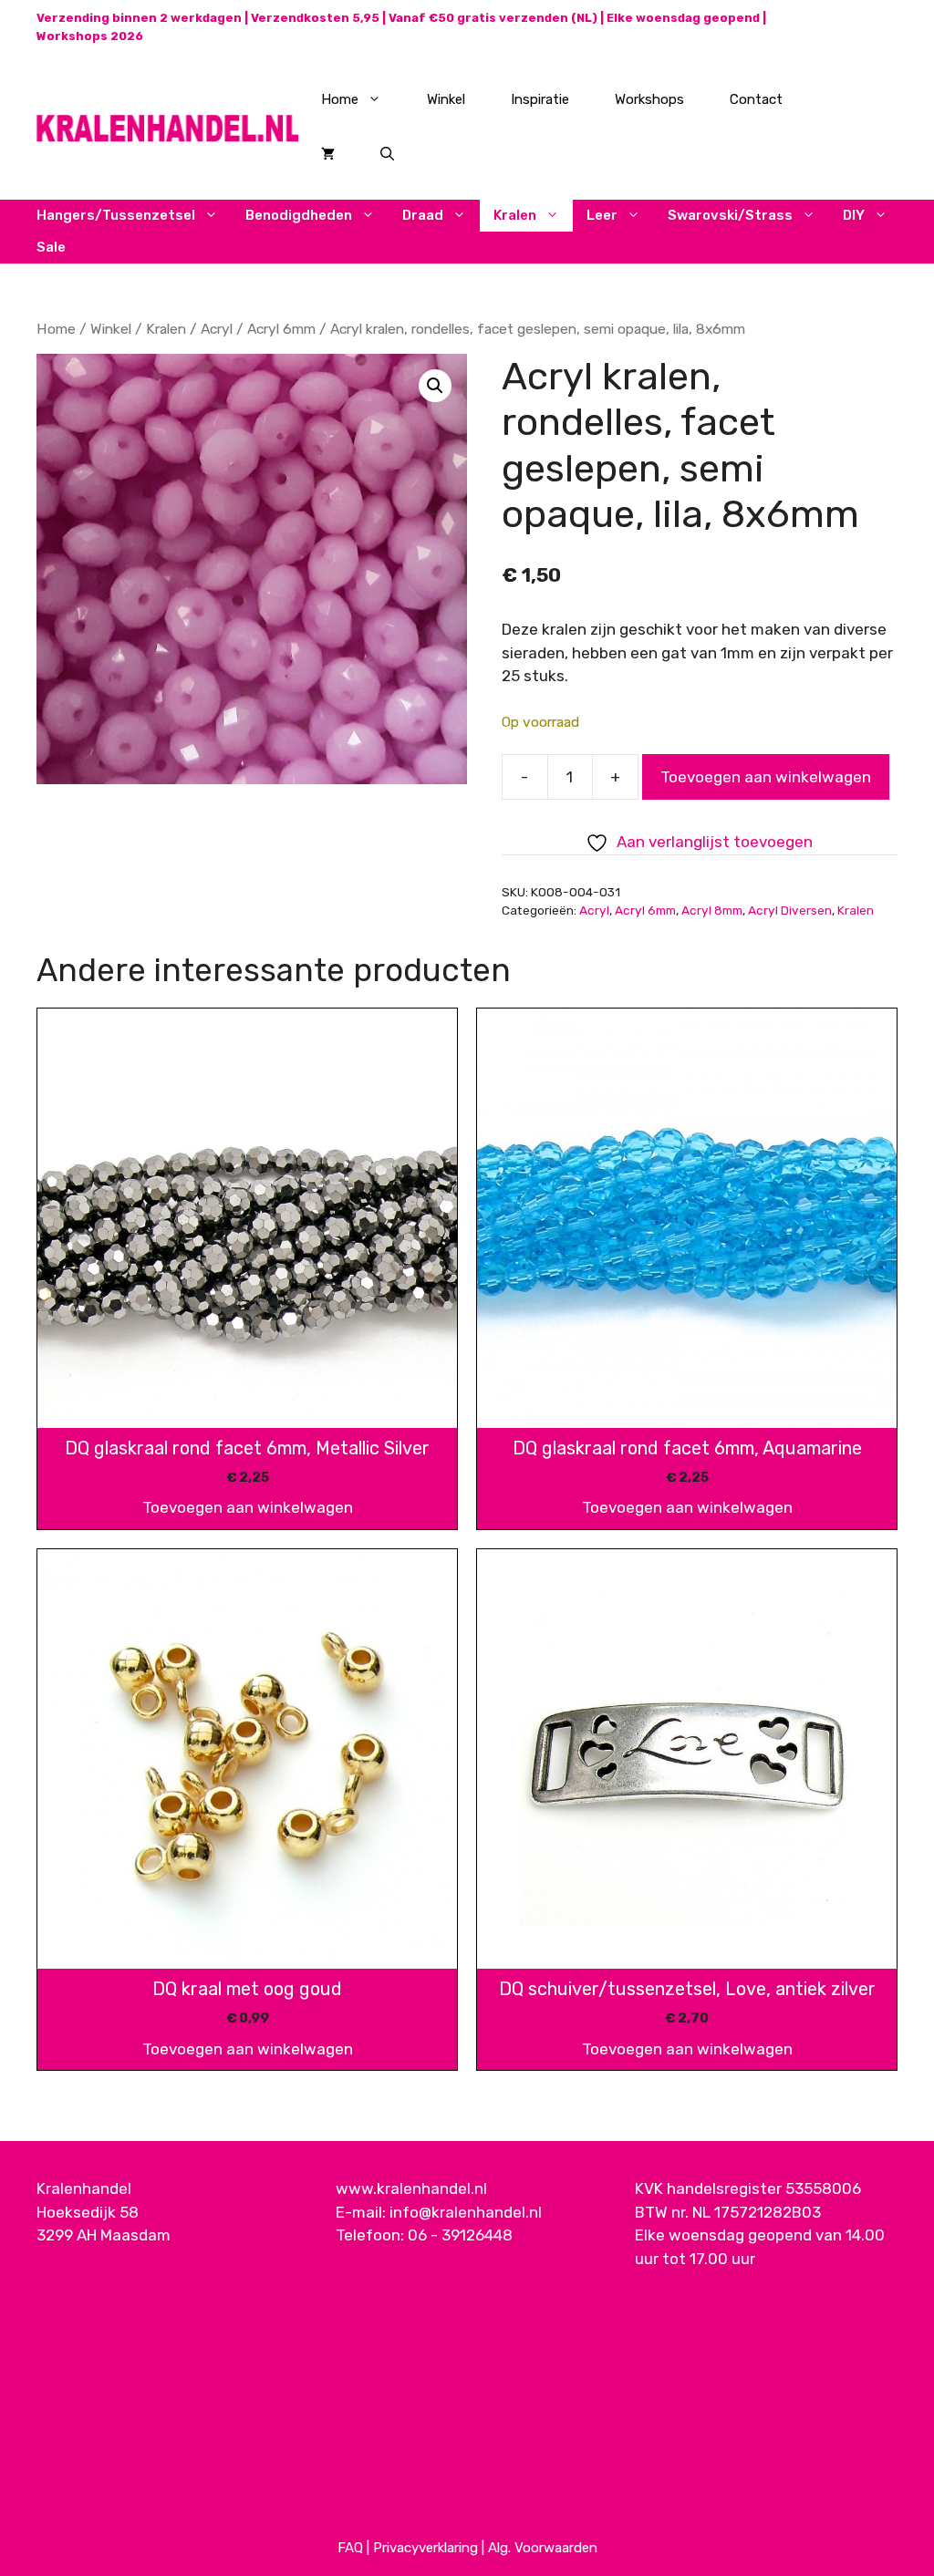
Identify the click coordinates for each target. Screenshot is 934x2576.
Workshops (649, 99)
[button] (435, 386)
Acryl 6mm (281, 329)
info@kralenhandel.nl (466, 2212)
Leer (602, 215)
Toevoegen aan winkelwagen (766, 777)
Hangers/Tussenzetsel (116, 215)
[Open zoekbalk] (387, 154)
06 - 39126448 (460, 2235)
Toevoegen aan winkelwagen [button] (248, 1507)
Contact (756, 99)
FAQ (350, 2548)
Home (340, 99)
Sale (51, 247)
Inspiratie (540, 99)
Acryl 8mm (712, 910)
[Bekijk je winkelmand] (328, 154)
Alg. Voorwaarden (543, 2548)
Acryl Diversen (790, 910)
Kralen (515, 215)
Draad (423, 215)
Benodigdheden (299, 215)
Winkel (446, 99)
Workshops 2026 (90, 36)
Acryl (217, 329)
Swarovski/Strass (730, 215)
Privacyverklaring (425, 2548)
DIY (854, 215)
